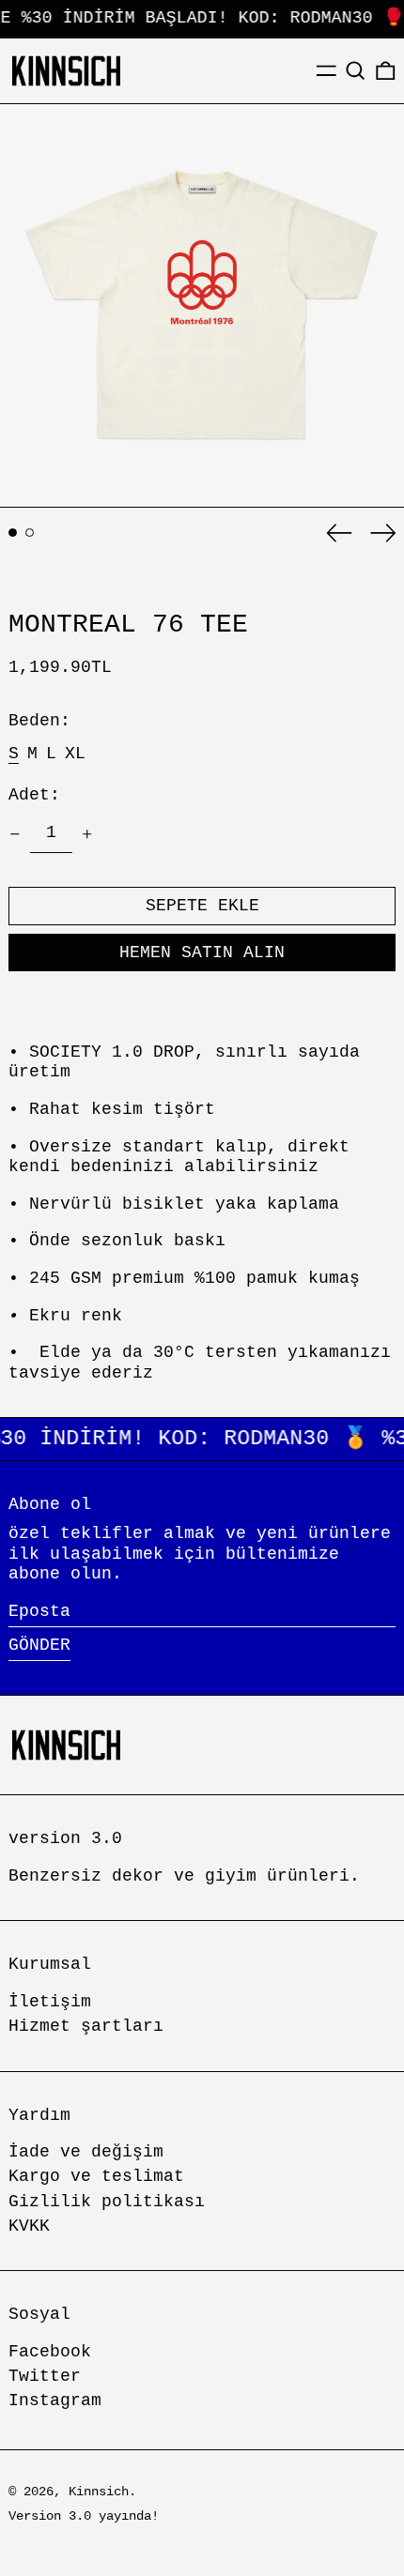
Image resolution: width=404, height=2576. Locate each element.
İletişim (50, 2002)
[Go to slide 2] (30, 533)
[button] (356, 71)
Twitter (45, 2376)
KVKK (29, 2226)
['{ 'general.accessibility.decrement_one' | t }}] (15, 834)
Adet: (34, 795)
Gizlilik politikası (107, 2202)
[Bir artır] (87, 834)
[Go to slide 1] (13, 533)
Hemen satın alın (202, 953)
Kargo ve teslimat (96, 2176)
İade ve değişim (86, 2152)
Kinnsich (99, 2492)
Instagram (55, 2401)
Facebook (50, 2352)
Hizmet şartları (86, 2026)
